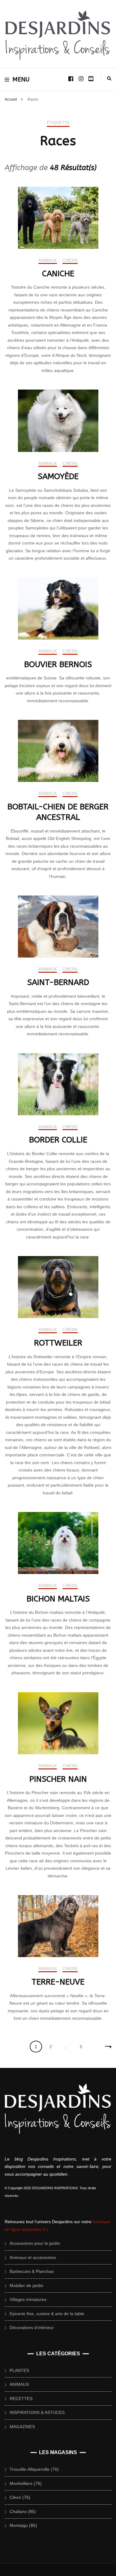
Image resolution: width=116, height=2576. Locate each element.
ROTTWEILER (58, 1343)
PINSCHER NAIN (58, 1779)
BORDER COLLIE (58, 1140)
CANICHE (58, 274)
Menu (21, 79)
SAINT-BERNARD (58, 982)
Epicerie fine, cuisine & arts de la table (47, 2314)
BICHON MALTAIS (58, 1599)
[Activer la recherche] (109, 78)
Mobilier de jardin (26, 2286)
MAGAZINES (22, 2427)
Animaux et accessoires (33, 2257)
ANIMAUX (48, 260)
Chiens (70, 260)
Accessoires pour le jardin (35, 2243)
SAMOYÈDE (58, 476)
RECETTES (21, 2399)
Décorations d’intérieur (32, 2328)
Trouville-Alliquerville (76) (34, 2469)
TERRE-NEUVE (58, 1982)
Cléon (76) (20, 2497)
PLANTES (19, 2370)
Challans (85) (23, 2511)
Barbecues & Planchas (32, 2271)
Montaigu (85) (23, 2525)
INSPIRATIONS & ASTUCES (37, 2412)
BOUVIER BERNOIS (58, 664)
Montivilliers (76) (26, 2483)
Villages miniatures (28, 2299)
